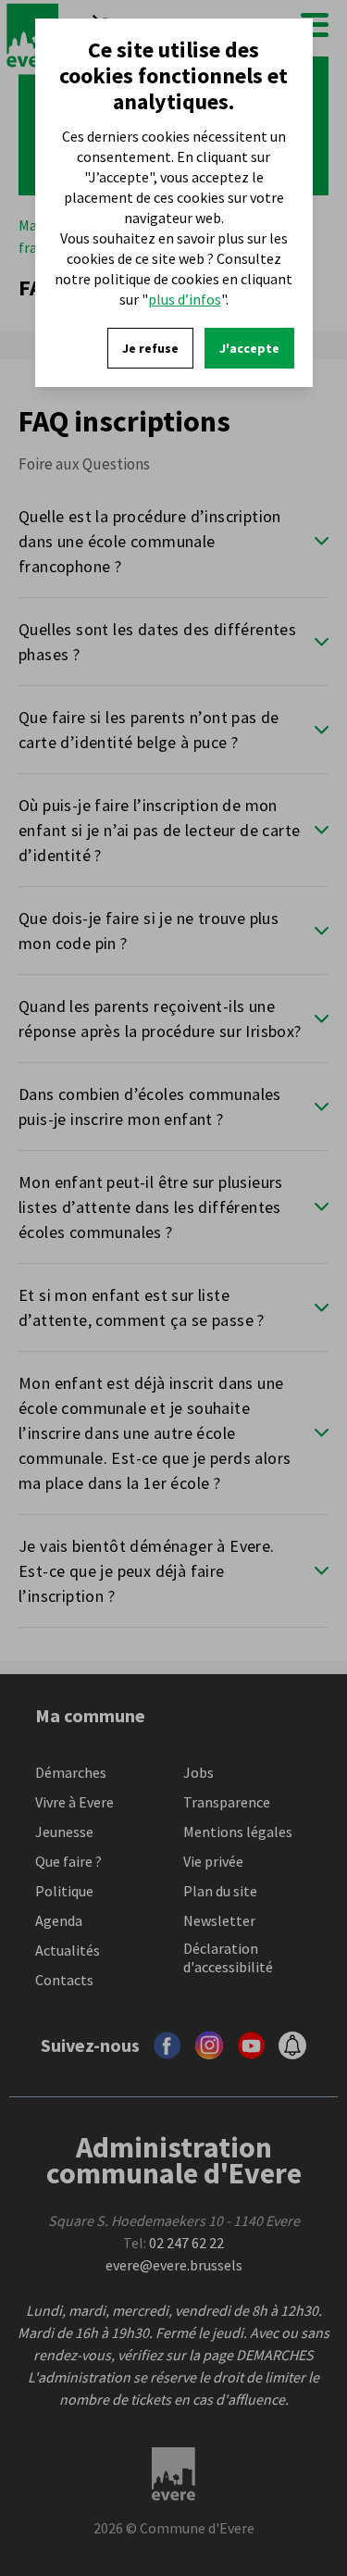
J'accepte (249, 348)
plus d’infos (185, 299)
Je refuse (150, 348)
